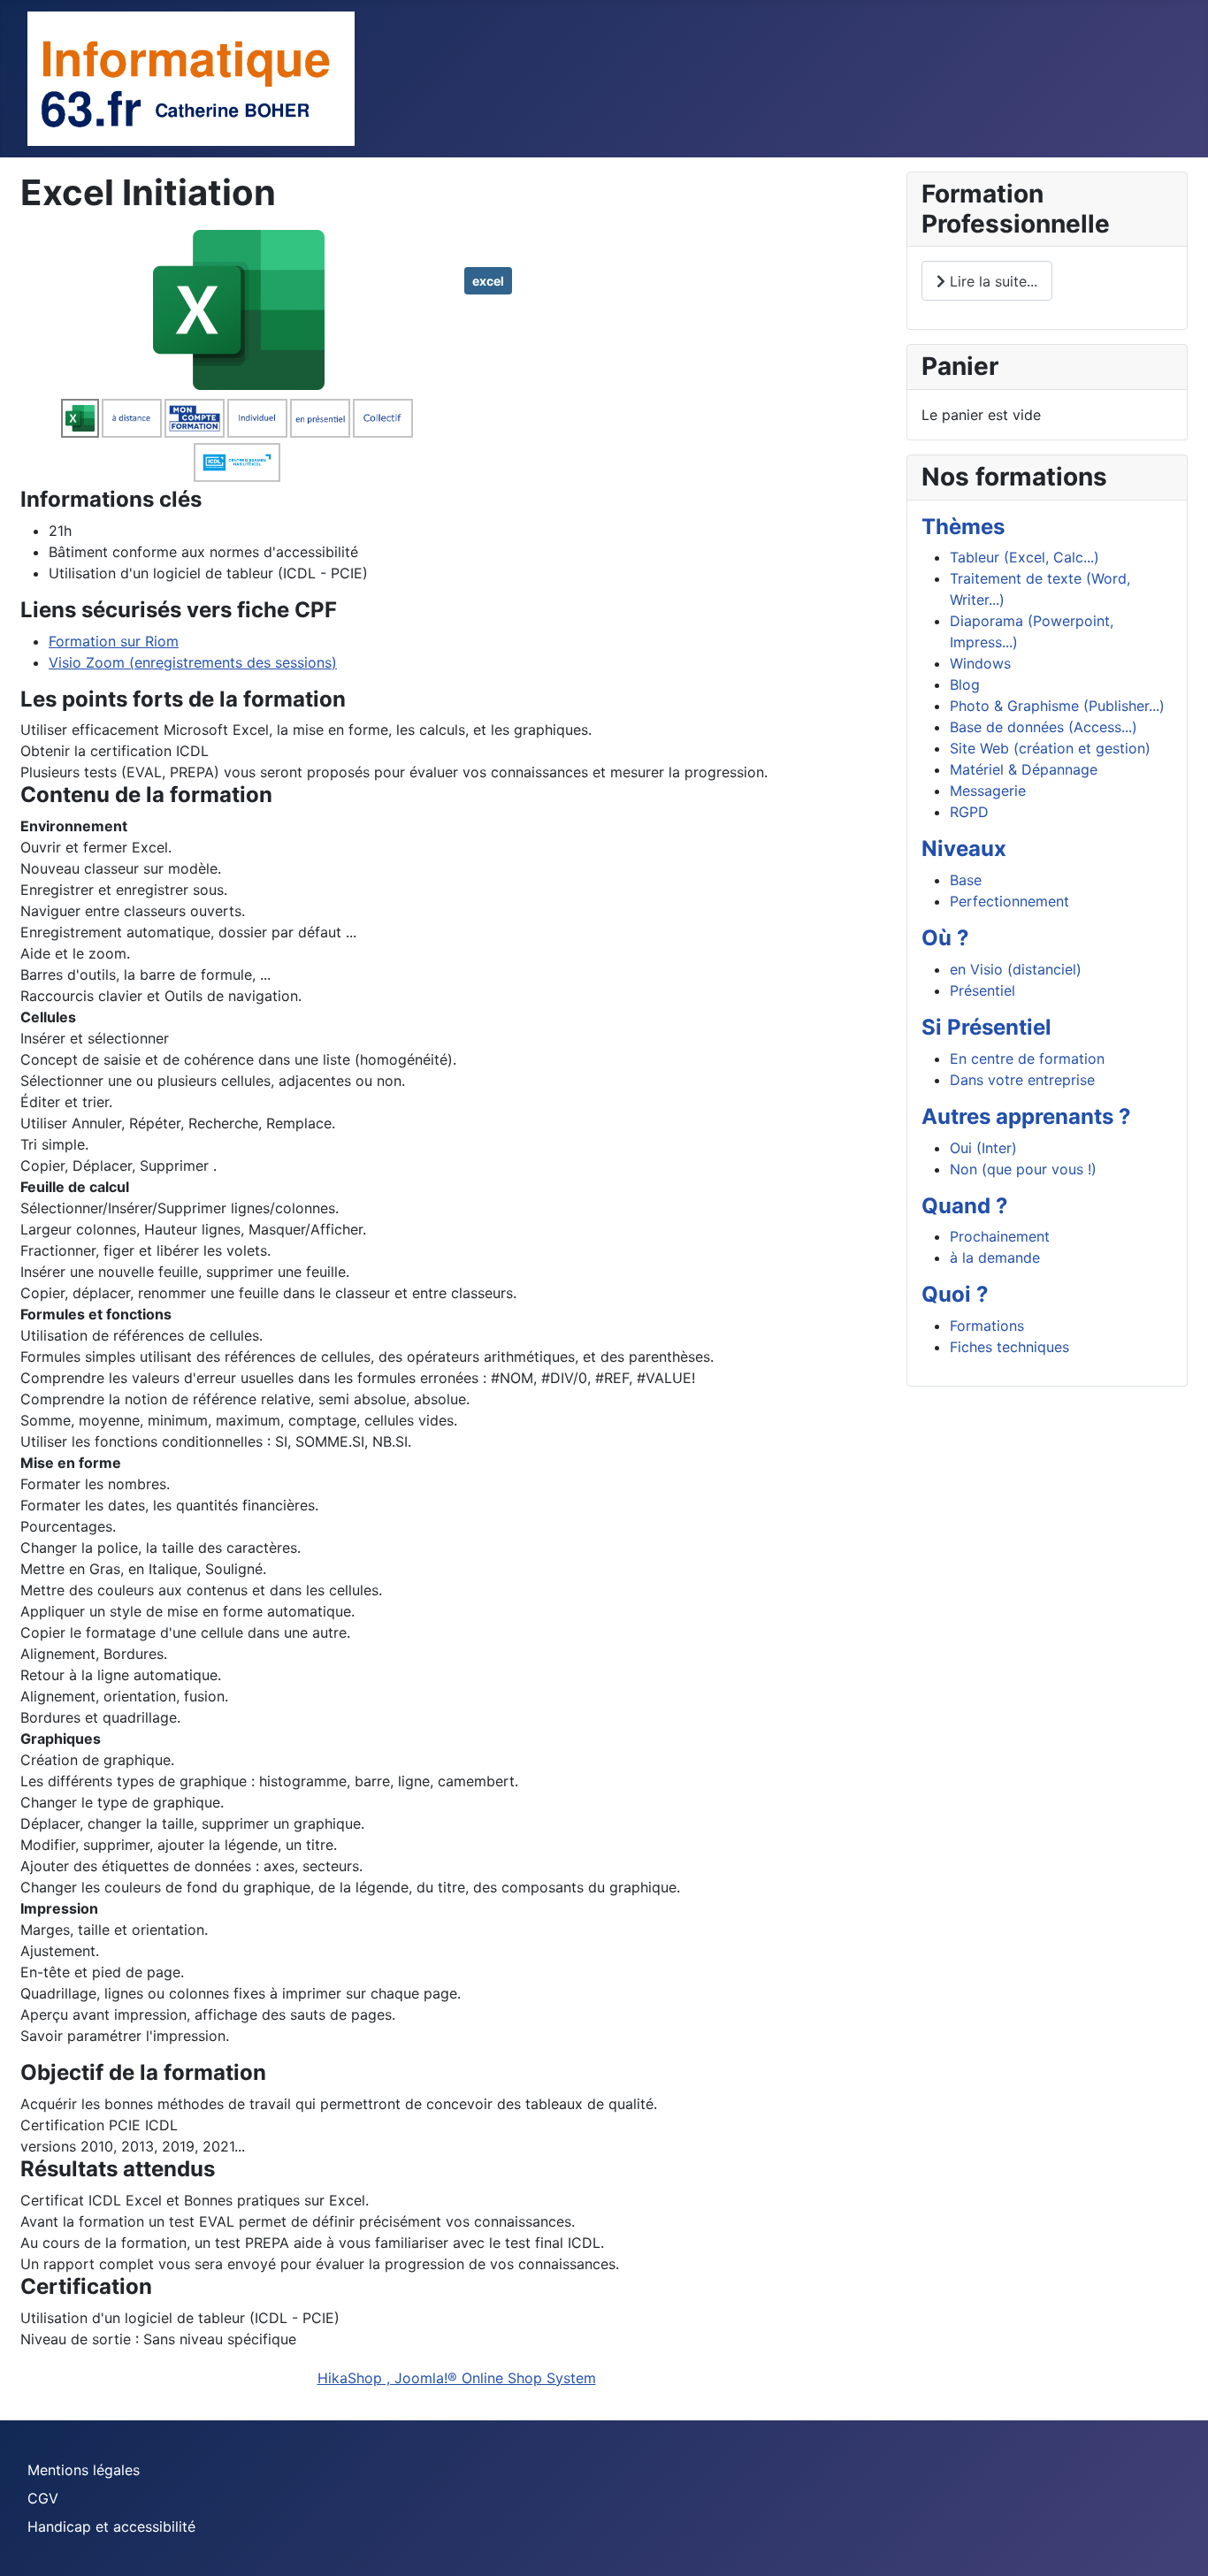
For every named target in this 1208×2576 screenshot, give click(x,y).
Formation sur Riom (114, 641)
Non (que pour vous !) (1023, 1169)
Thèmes (963, 527)
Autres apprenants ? (1026, 1116)
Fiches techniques (1009, 1347)
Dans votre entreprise (1022, 1080)
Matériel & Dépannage (1024, 769)
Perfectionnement (1009, 901)
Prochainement (1000, 1236)
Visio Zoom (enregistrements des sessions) (193, 662)
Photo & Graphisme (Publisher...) (1057, 706)
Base (966, 880)
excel (488, 281)
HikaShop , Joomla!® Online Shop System (457, 2378)
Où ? (945, 938)
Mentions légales (84, 2470)
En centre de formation (1027, 1059)
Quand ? (965, 1206)
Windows (980, 663)
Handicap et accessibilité (111, 2526)
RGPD (969, 812)
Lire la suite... (991, 281)
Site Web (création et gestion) (1050, 748)
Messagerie (988, 791)
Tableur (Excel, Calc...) (1025, 557)
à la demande (995, 1257)
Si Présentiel (986, 1027)
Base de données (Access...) (1044, 727)
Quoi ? (955, 1294)
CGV (43, 2498)
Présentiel (982, 990)
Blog (965, 684)
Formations (987, 1326)
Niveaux (964, 848)
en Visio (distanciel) (1016, 969)
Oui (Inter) (983, 1148)
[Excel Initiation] (239, 309)
